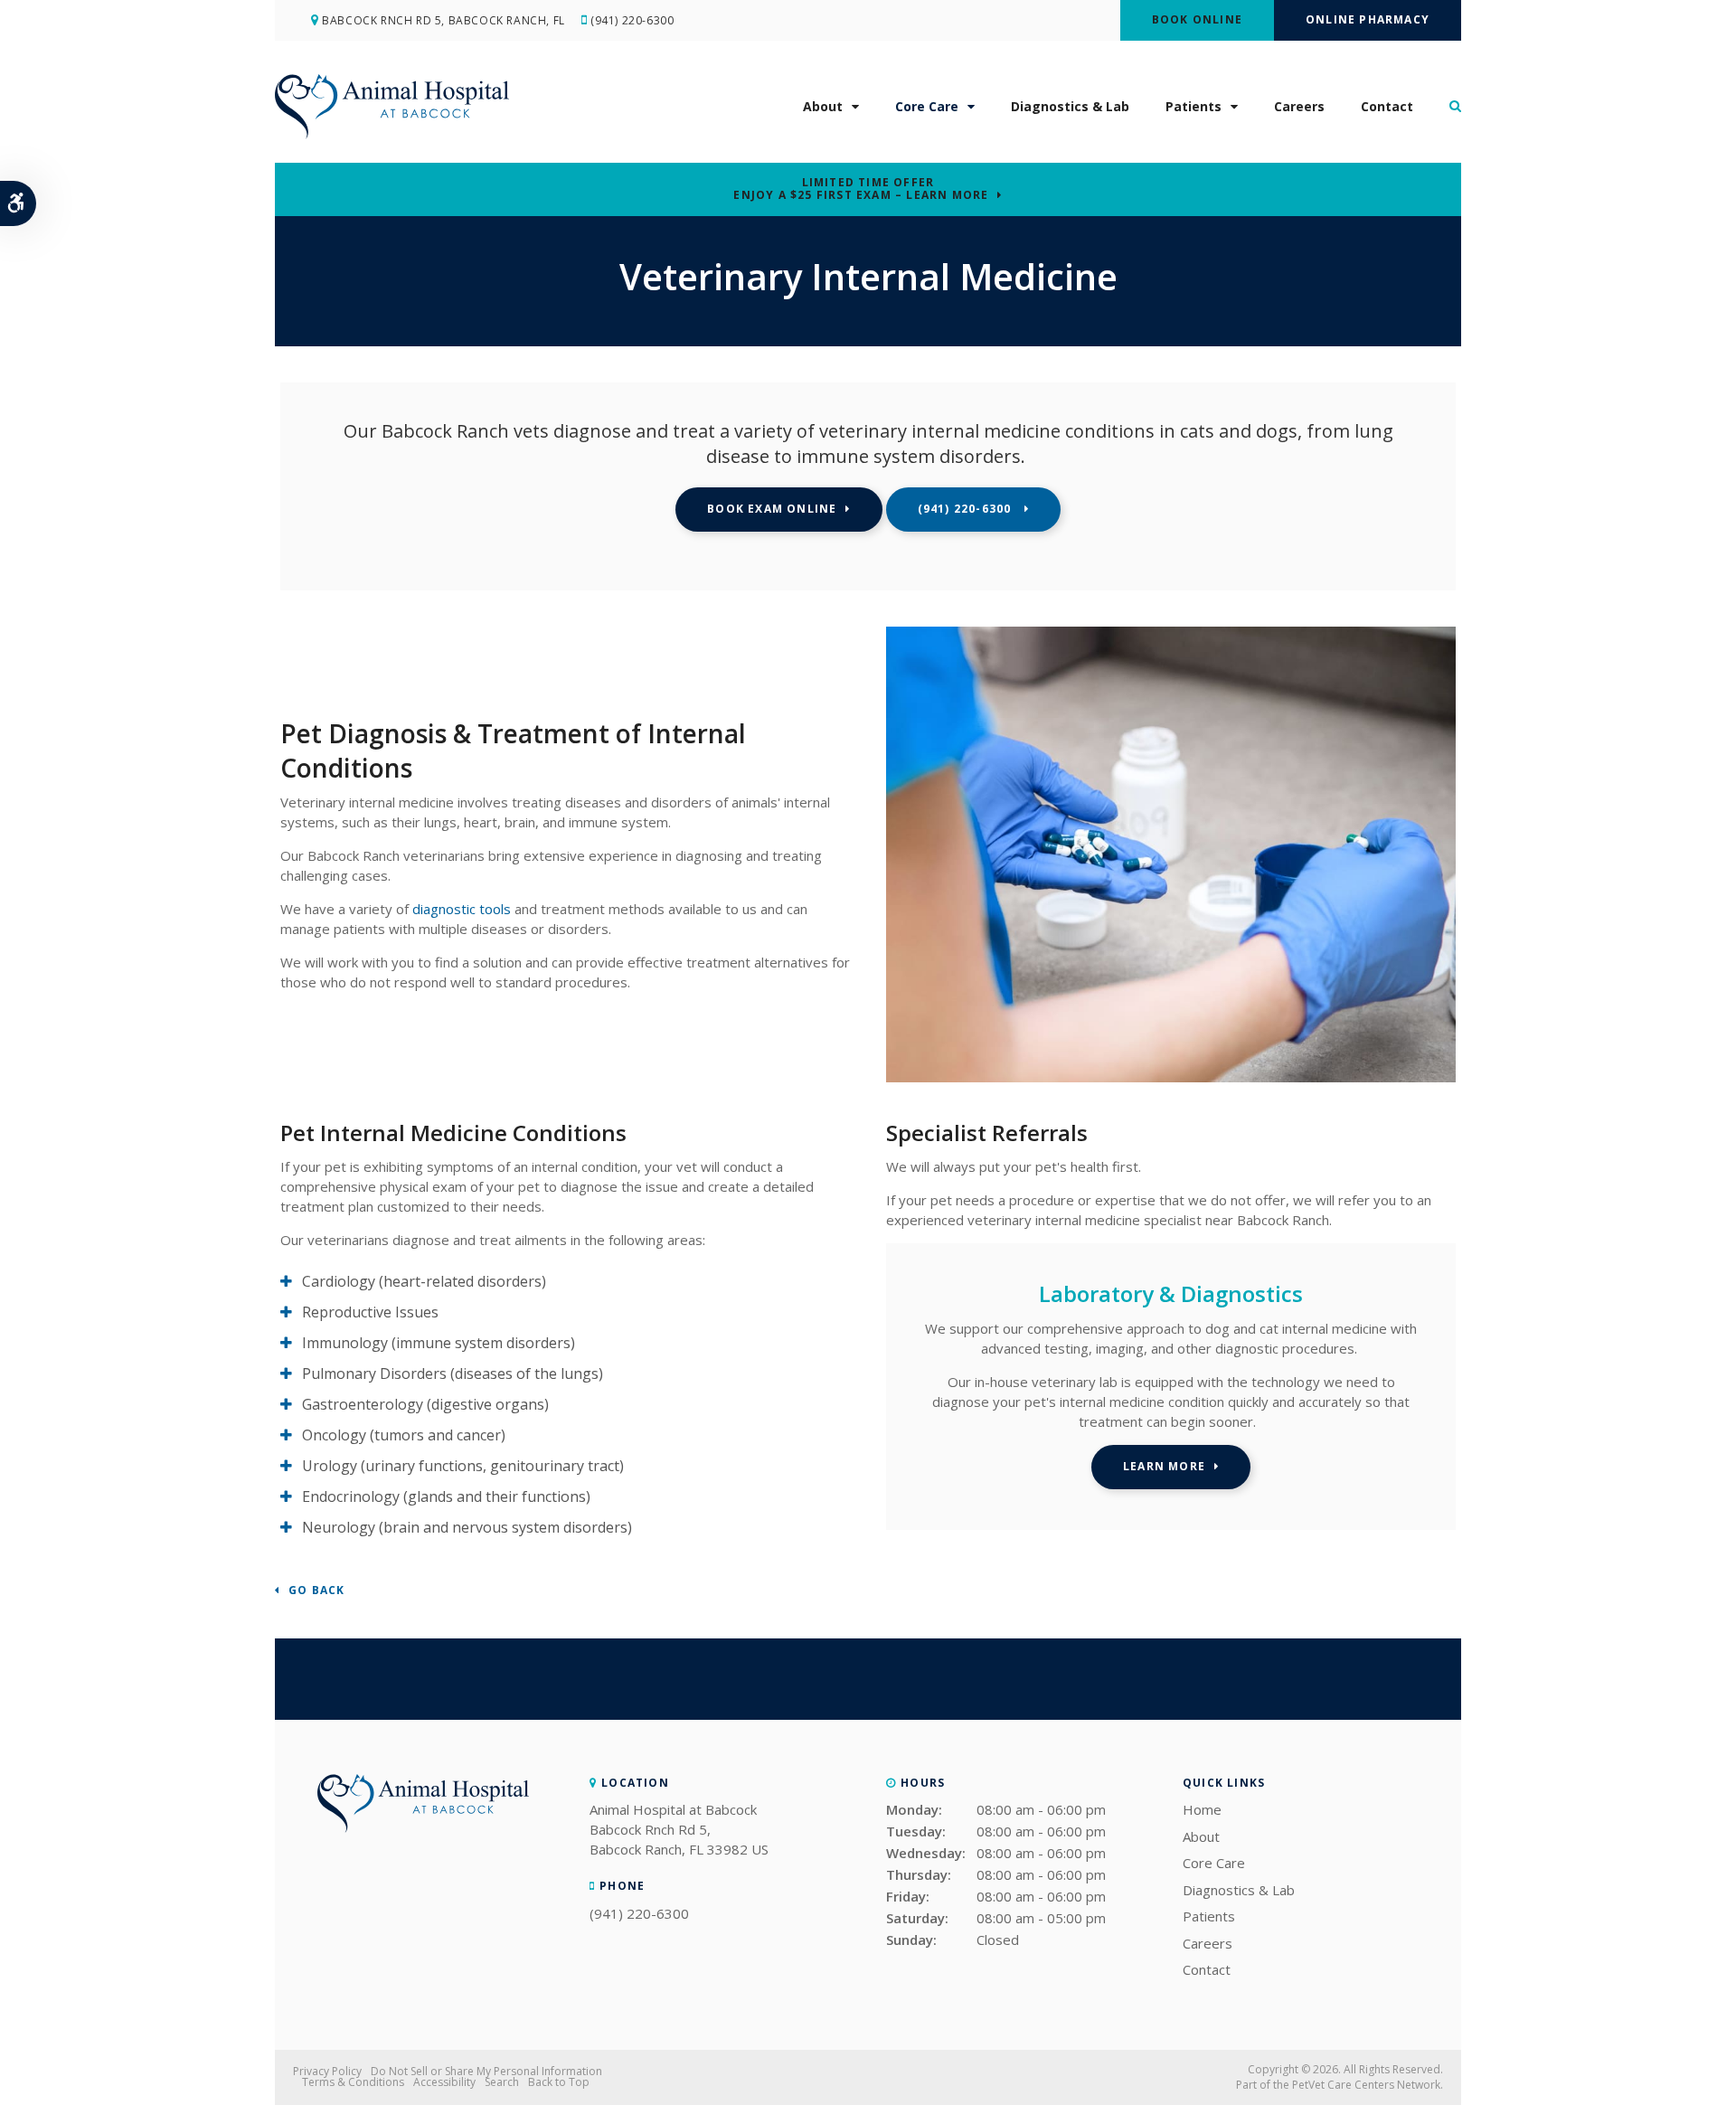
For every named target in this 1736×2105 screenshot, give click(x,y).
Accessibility (444, 2082)
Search (502, 2082)
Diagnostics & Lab (1070, 106)
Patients (1193, 106)
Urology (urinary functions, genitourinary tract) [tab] (463, 1466)
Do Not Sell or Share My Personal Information (486, 2071)
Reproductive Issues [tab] (370, 1312)
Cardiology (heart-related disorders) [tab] (424, 1281)
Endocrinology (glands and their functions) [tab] (446, 1496)
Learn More (1164, 1466)
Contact (1387, 106)
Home (1202, 1809)
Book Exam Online (772, 509)
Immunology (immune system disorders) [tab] (439, 1343)
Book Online (1197, 19)
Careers (1299, 106)
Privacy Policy (327, 2071)
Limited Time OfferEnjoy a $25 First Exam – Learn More (861, 189)
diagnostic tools (462, 909)
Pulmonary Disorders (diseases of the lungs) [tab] (453, 1373)
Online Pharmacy (1368, 19)
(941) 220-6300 (632, 20)
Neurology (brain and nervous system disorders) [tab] (469, 1527)
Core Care (927, 106)
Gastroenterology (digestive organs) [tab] (425, 1404)
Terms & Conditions (353, 2082)
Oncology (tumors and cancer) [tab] (404, 1435)
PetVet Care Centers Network (1366, 2085)
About (823, 106)
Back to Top (559, 2082)
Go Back (316, 1591)
